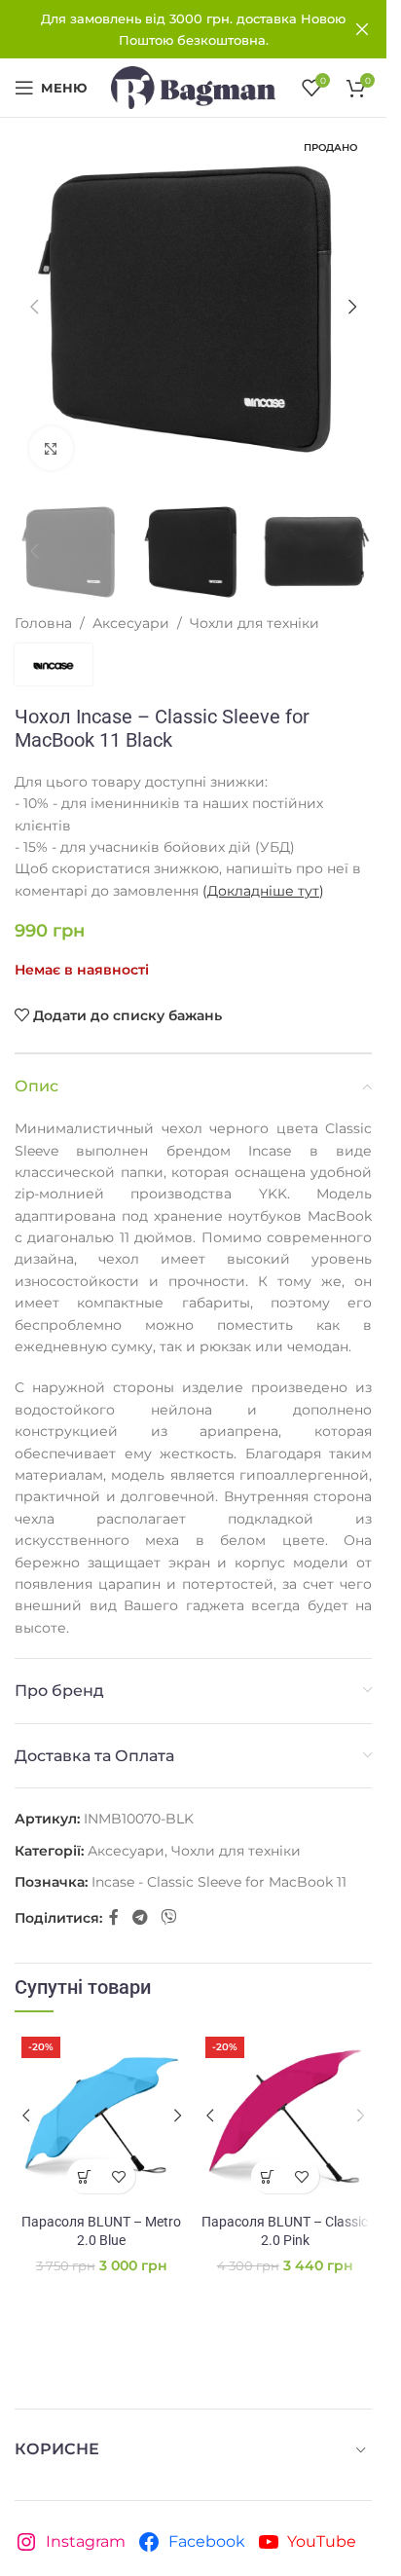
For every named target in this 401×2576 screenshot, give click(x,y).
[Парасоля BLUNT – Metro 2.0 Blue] (102, 2117)
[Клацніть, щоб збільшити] (51, 448)
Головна (43, 623)
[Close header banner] (362, 29)
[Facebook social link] (114, 1917)
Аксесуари (131, 623)
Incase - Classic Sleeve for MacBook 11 (219, 1882)
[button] (34, 307)
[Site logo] (194, 87)
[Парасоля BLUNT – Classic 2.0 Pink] (286, 2117)
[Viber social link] (168, 1917)
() (263, 891)
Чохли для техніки (255, 623)
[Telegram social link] (140, 1917)
